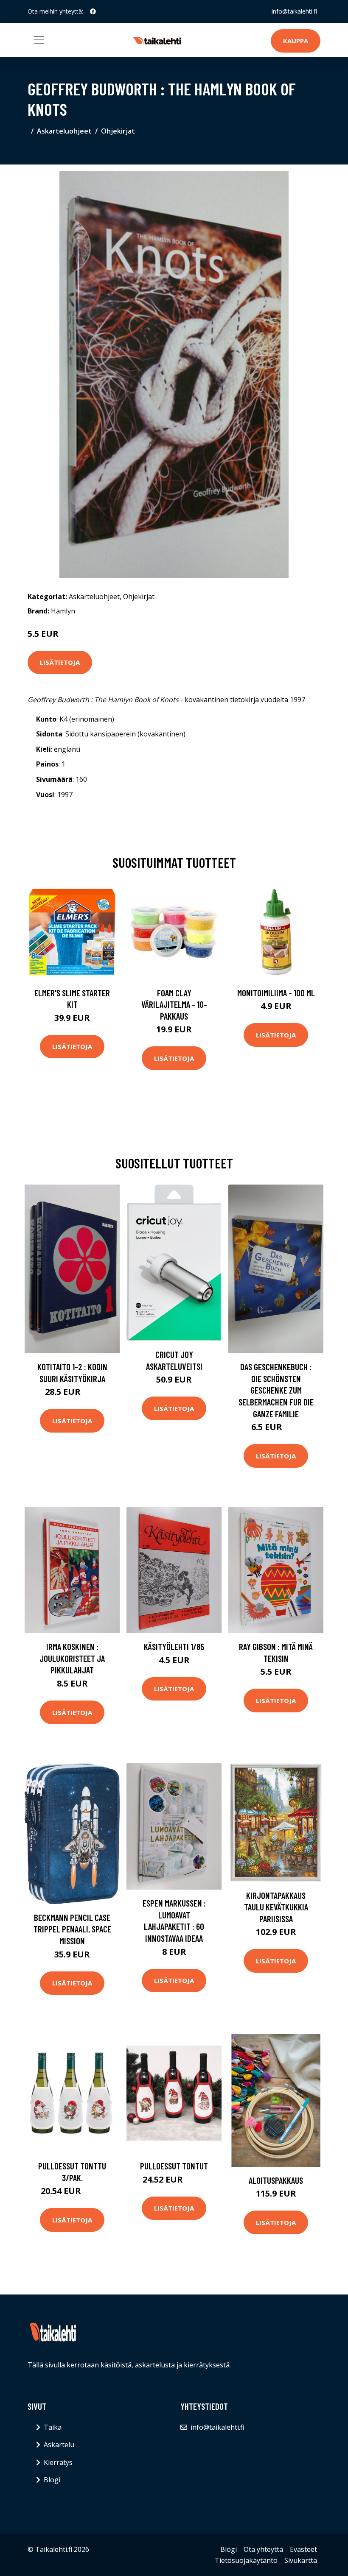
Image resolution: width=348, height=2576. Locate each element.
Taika (53, 2427)
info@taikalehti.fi (294, 11)
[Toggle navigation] (39, 40)
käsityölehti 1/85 (174, 1646)
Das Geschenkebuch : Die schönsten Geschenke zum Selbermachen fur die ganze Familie (276, 1390)
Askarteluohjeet (64, 131)
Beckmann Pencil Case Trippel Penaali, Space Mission (72, 1929)
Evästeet (303, 2549)
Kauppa (296, 41)
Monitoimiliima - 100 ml (276, 993)
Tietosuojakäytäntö (246, 2560)
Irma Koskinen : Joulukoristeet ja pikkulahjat (72, 1658)
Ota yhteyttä (263, 2549)
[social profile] (93, 11)
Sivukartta (301, 2560)
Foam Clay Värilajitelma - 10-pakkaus (174, 1004)
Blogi (52, 2480)
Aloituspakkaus (276, 2180)
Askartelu (59, 2445)
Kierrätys (58, 2462)
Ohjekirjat (118, 131)
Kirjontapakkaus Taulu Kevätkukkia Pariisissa (276, 1907)
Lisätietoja (60, 662)
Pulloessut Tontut (174, 2166)
